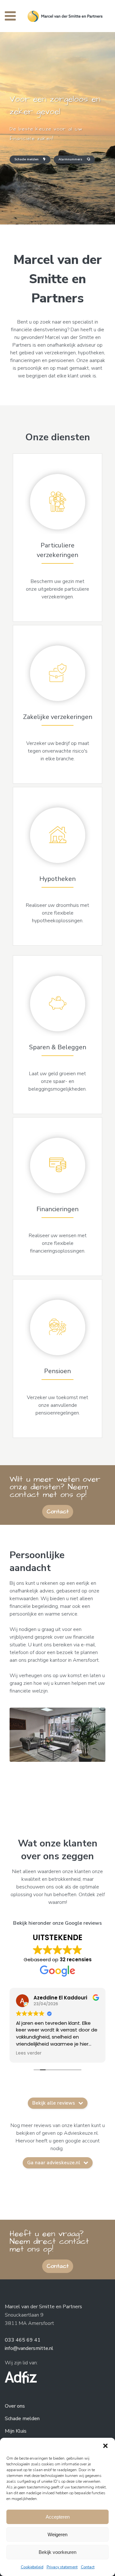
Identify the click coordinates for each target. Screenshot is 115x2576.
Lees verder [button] (96, 2053)
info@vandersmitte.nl (29, 2348)
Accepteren (58, 2517)
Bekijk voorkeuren (57, 2552)
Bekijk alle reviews (54, 2103)
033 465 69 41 (23, 2340)
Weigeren (57, 2534)
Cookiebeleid (32, 2567)
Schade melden (27, 159)
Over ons (15, 2406)
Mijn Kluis (16, 2431)
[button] (105, 2446)
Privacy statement (62, 2567)
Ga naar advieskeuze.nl (54, 2163)
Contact (88, 2567)
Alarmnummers (70, 159)
